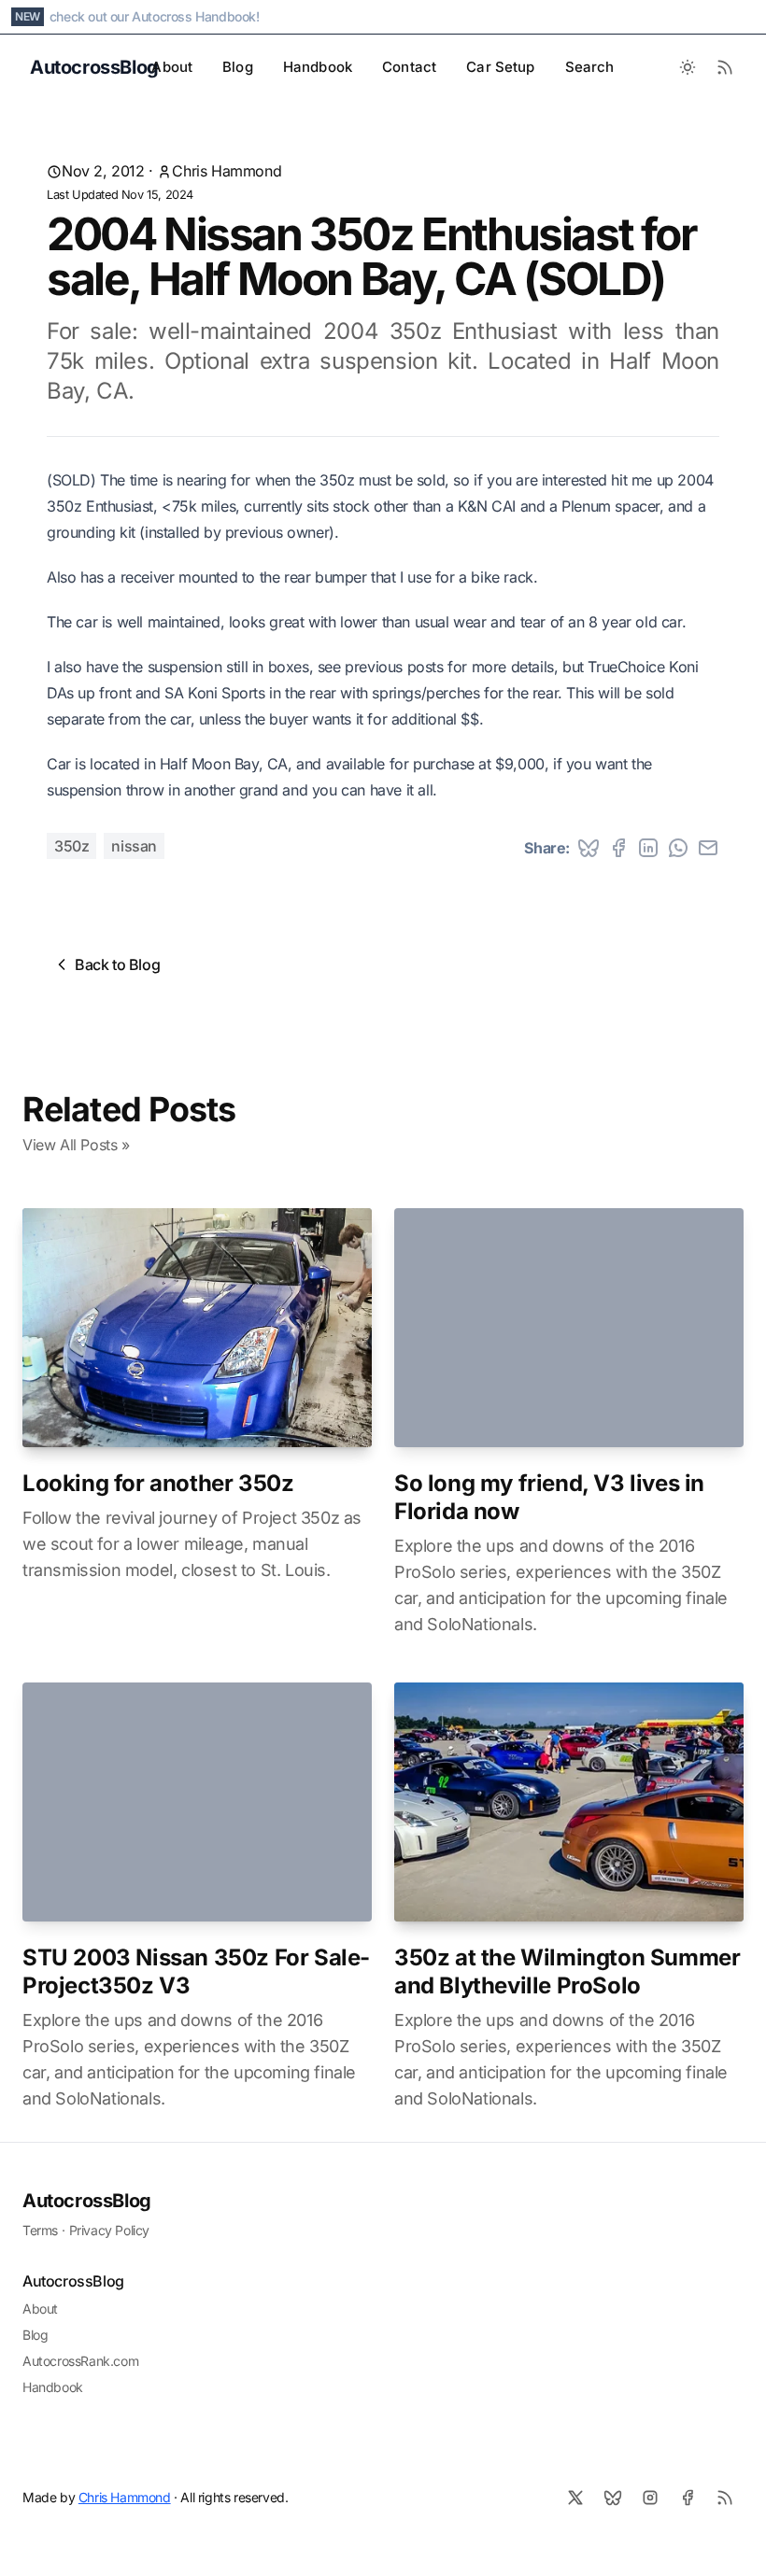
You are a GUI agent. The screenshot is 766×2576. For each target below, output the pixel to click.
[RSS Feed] (725, 67)
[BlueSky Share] (589, 848)
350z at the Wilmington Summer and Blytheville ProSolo (567, 1971)
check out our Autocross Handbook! (155, 16)
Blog (238, 67)
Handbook (318, 67)
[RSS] (725, 2498)
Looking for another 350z (158, 1483)
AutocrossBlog (87, 2201)
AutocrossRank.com (80, 2361)
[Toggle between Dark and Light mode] (688, 67)
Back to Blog (117, 964)
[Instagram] (650, 2498)
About (172, 67)
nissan (134, 846)
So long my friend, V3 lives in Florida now (549, 1497)
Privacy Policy (109, 2230)
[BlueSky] (613, 2498)
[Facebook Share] (618, 848)
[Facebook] (688, 2498)
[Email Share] (708, 848)
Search (590, 67)
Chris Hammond (227, 171)
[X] (575, 2498)
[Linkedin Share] (648, 848)
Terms (40, 2230)
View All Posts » (76, 1145)
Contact (409, 67)
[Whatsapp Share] (678, 848)
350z (71, 846)
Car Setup (500, 67)
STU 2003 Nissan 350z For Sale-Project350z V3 (196, 1971)
